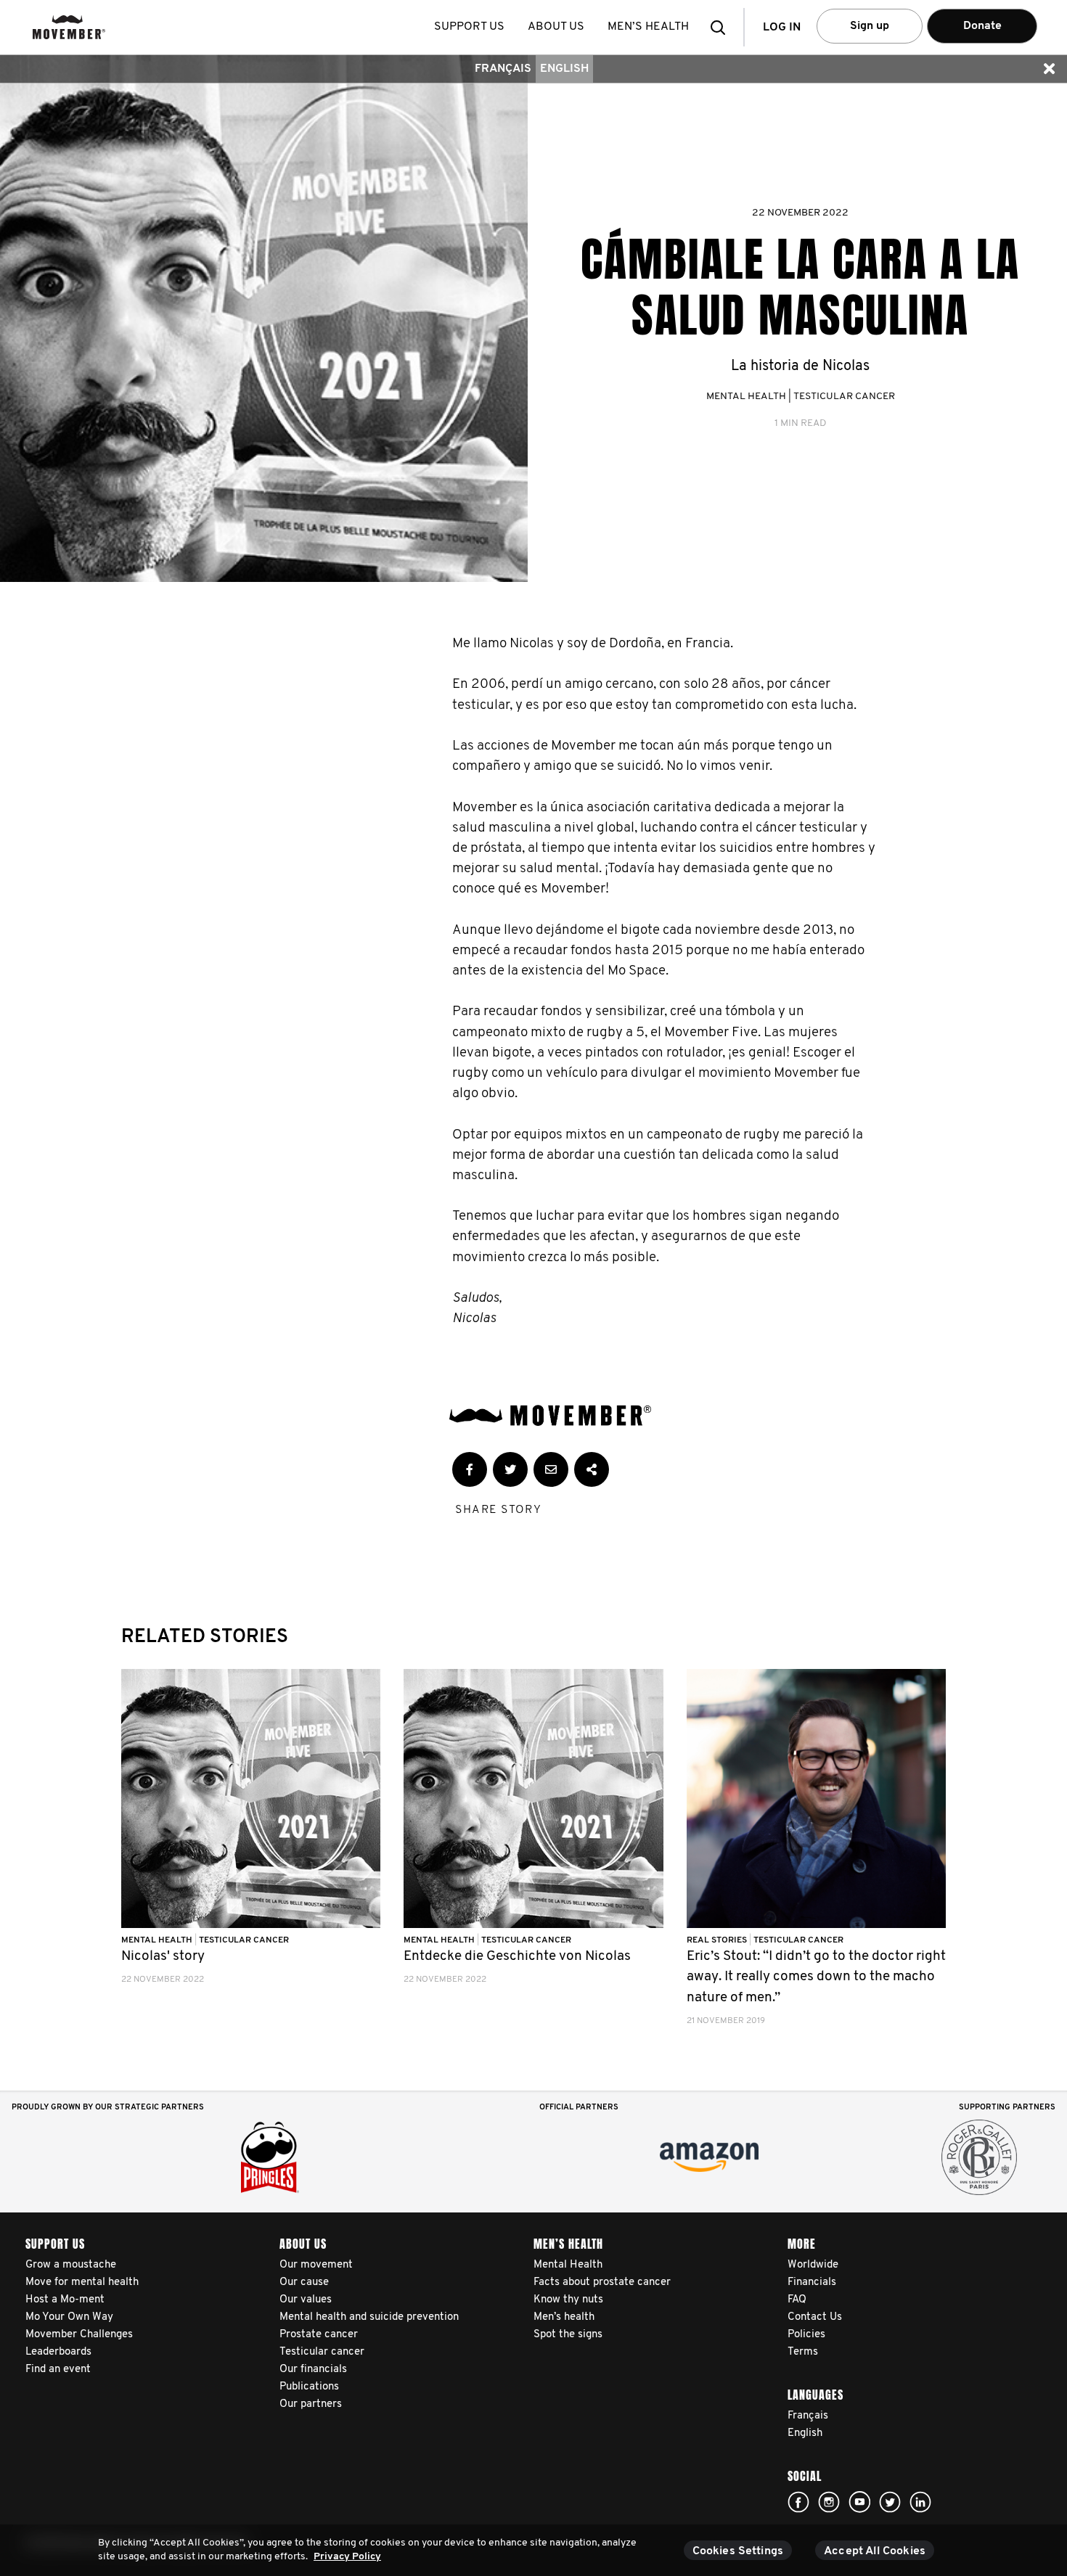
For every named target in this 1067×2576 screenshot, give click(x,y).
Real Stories (718, 1940)
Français (503, 69)
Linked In (920, 2502)
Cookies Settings (738, 2551)
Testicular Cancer (844, 397)
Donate (982, 26)
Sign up (870, 26)
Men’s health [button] (648, 27)
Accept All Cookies (875, 2551)
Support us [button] (469, 27)
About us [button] (556, 27)
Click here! (798, 2502)
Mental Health (746, 397)
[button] (722, 27)
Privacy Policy (347, 2557)
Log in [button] (782, 28)
